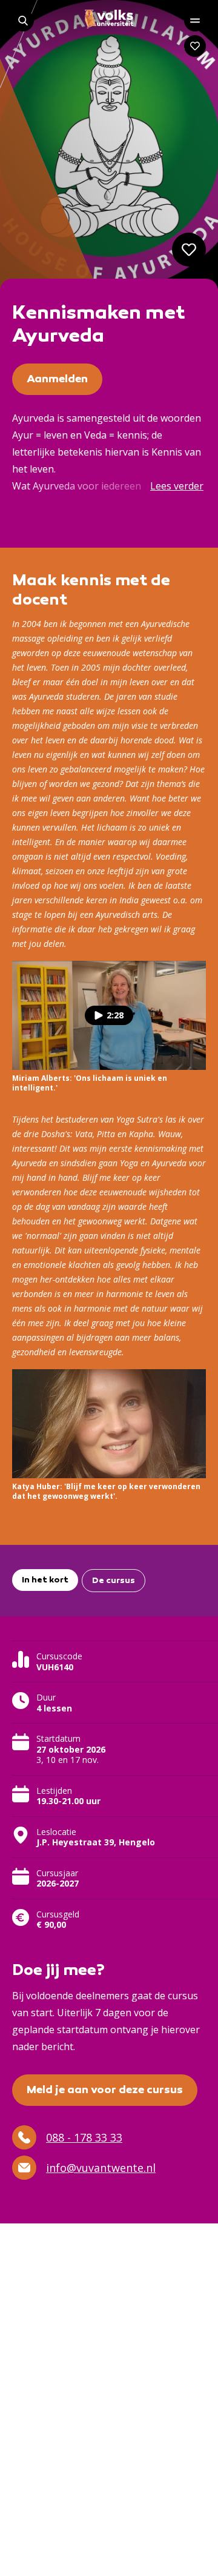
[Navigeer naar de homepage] (109, 19)
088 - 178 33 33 (84, 2137)
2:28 (115, 1015)
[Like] (189, 250)
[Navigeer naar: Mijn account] (195, 46)
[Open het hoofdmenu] (195, 21)
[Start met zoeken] (23, 21)
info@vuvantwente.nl (101, 2168)
